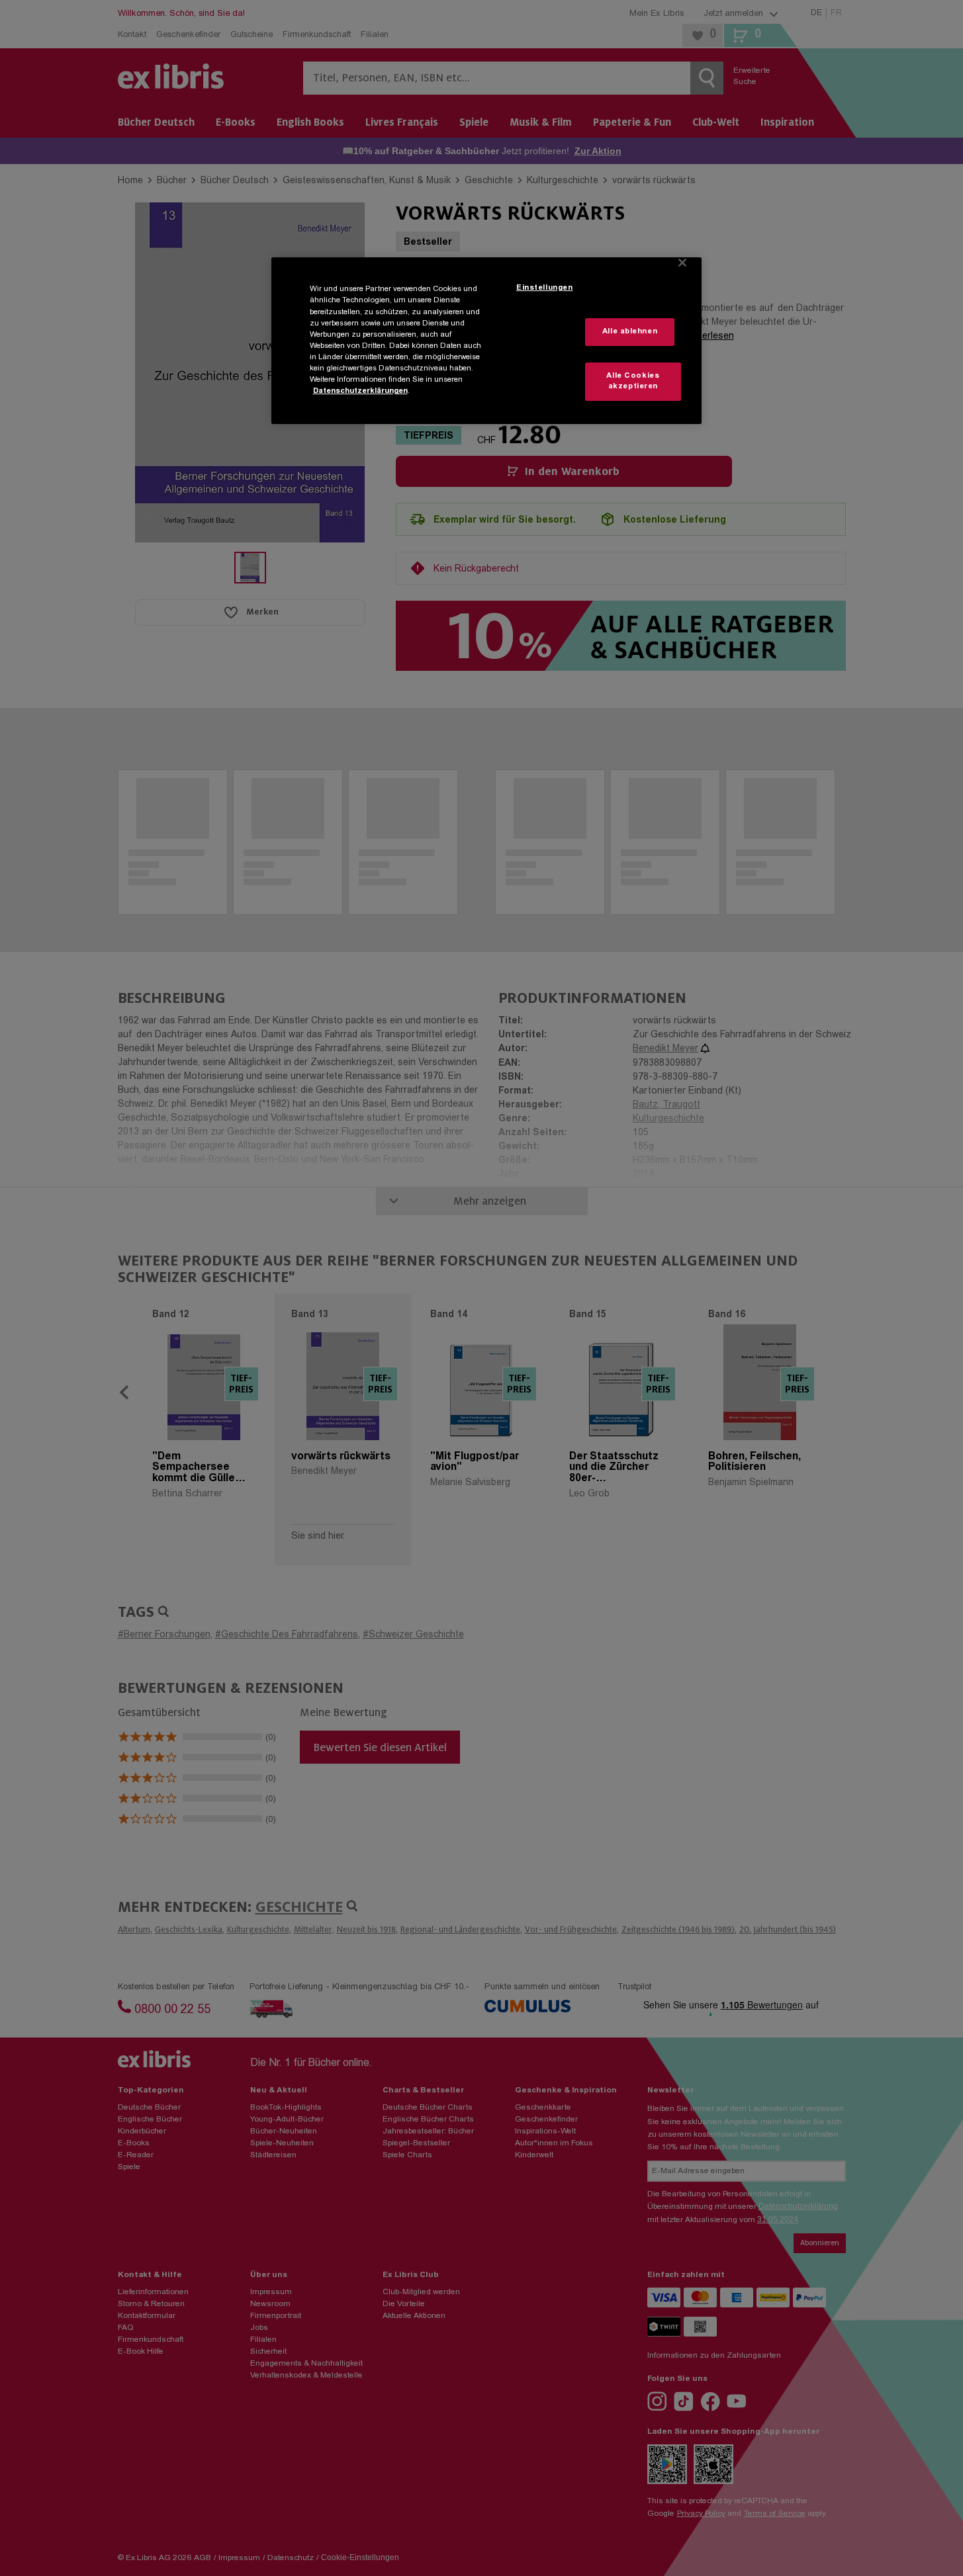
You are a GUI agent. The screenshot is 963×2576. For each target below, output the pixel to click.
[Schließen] (682, 263)
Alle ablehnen (630, 332)
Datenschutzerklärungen (360, 391)
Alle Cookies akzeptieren (633, 381)
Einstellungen (544, 288)
